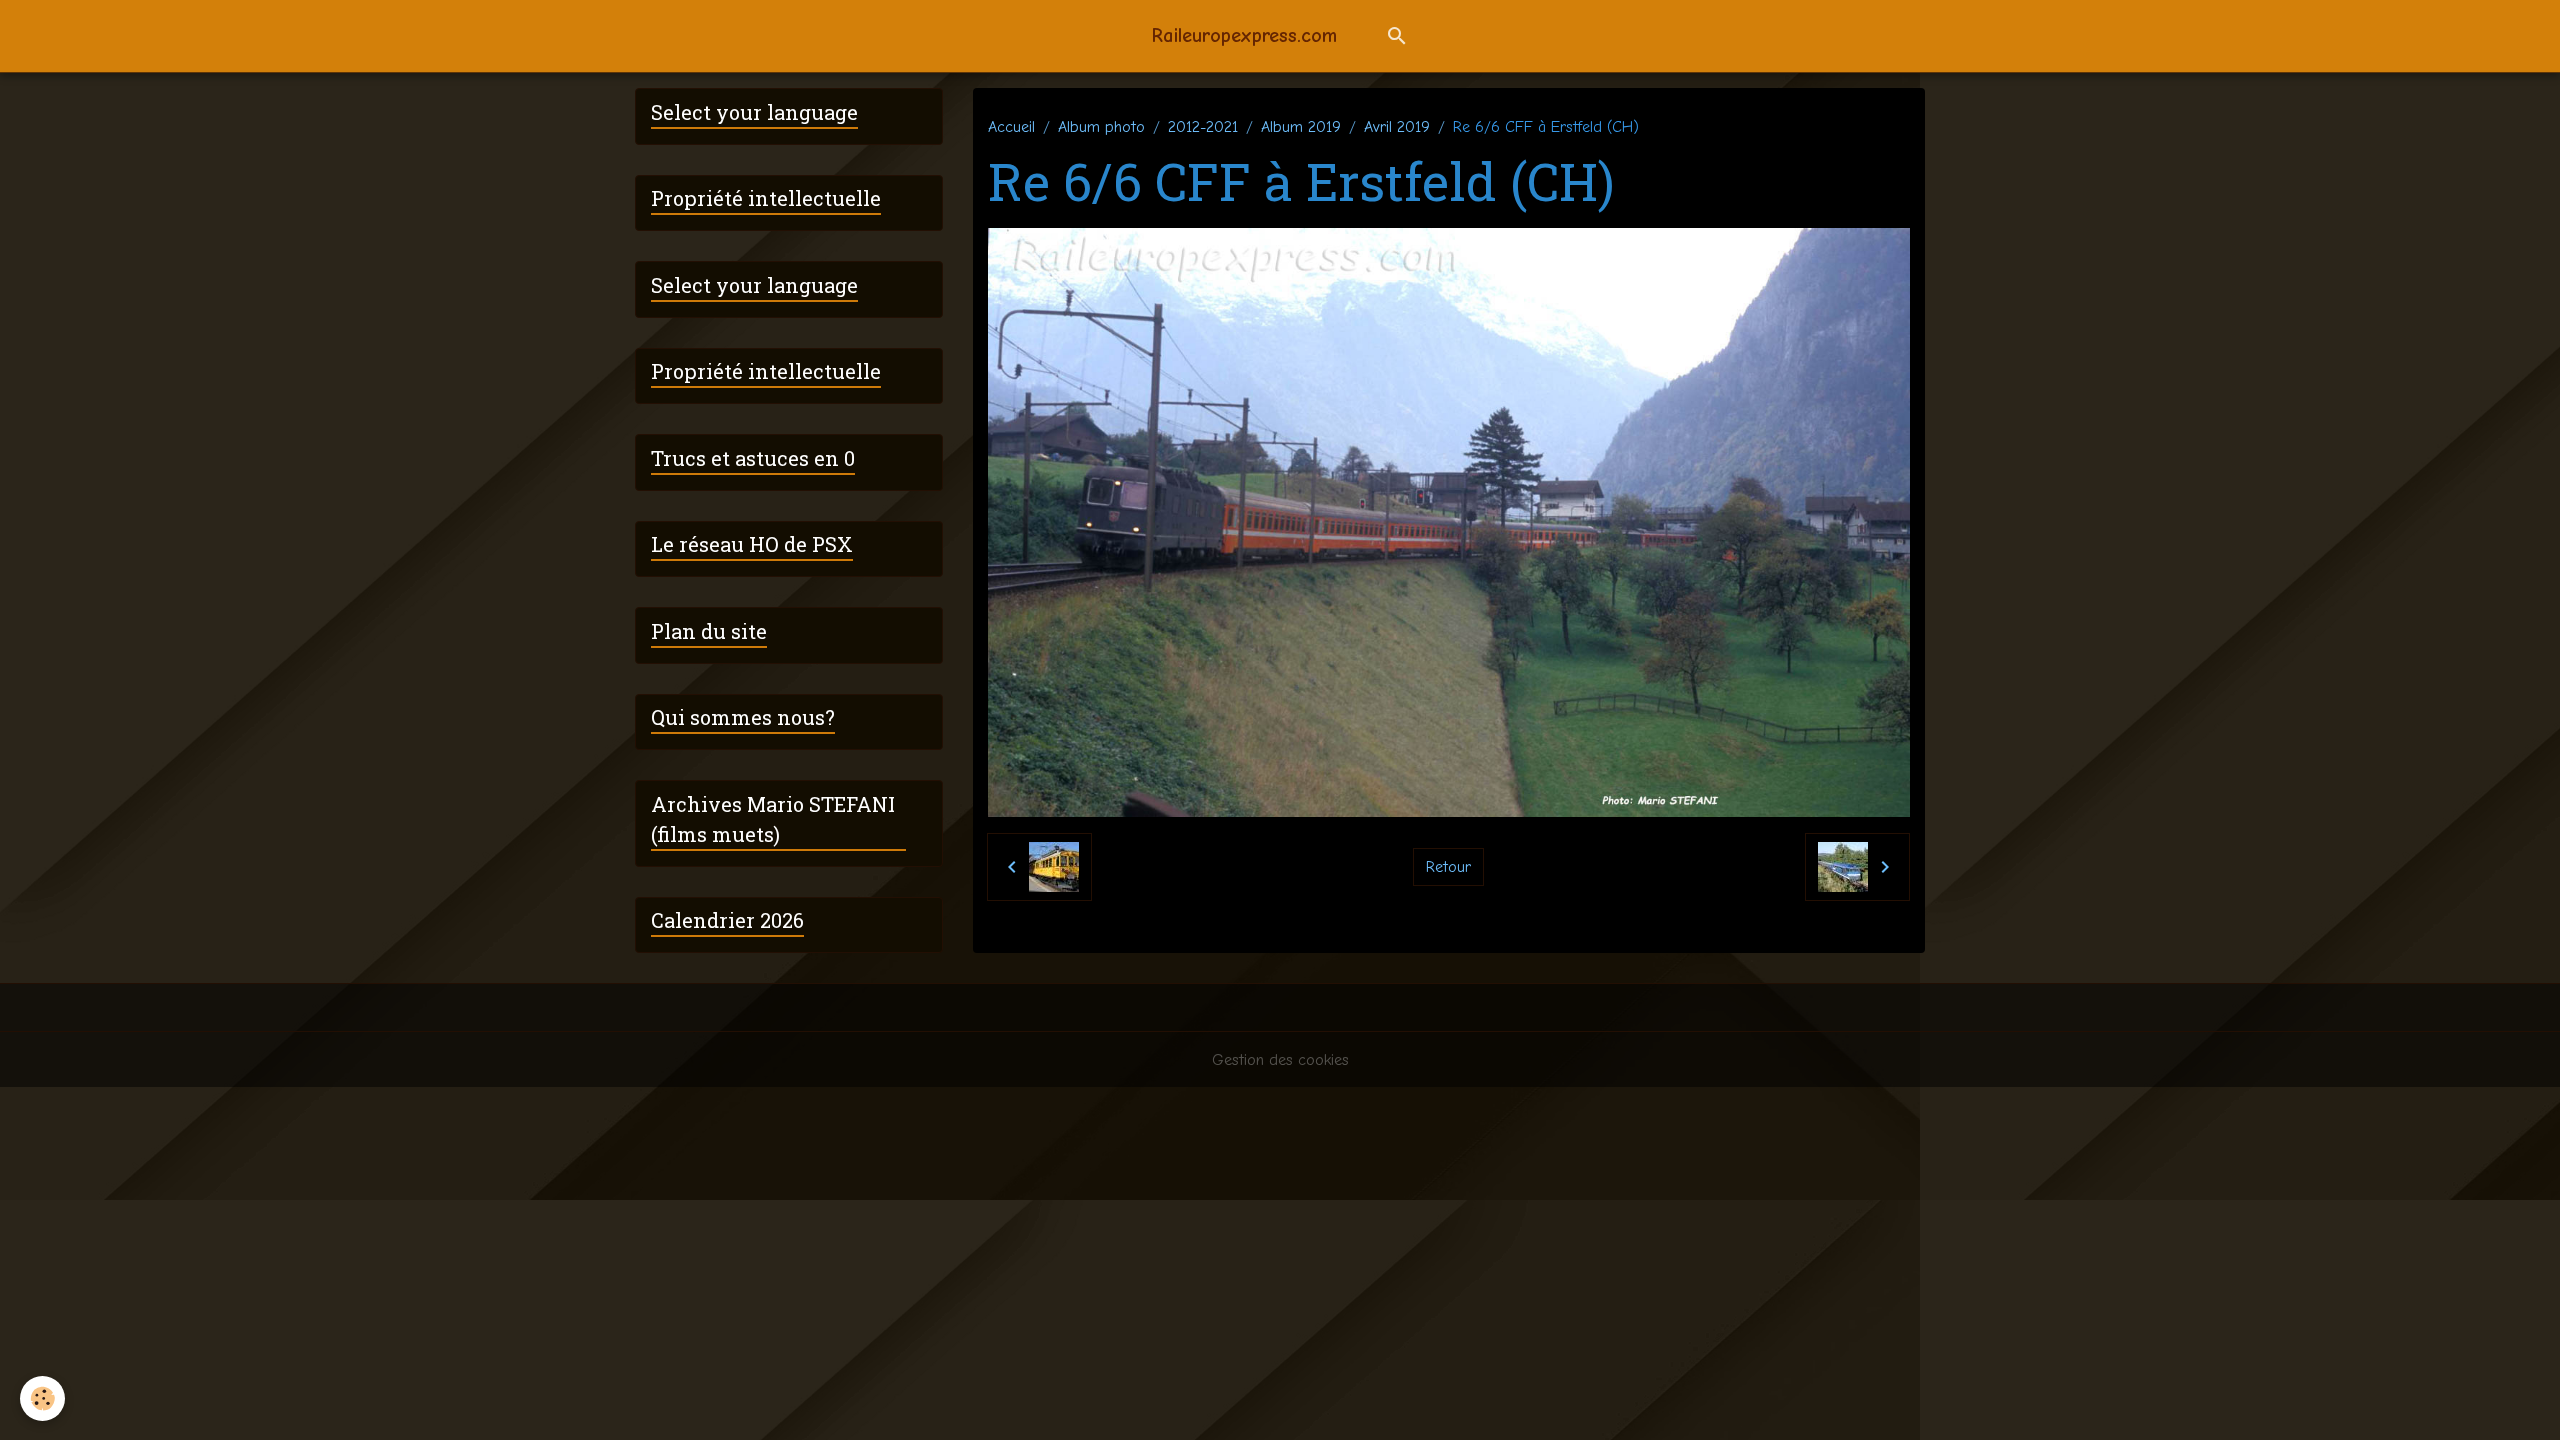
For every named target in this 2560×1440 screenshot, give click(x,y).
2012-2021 (1203, 127)
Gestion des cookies (1280, 1060)
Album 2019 (1301, 127)
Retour (1448, 867)
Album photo (1101, 127)
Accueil (1011, 127)
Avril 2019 (1397, 127)
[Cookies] (42, 1398)
